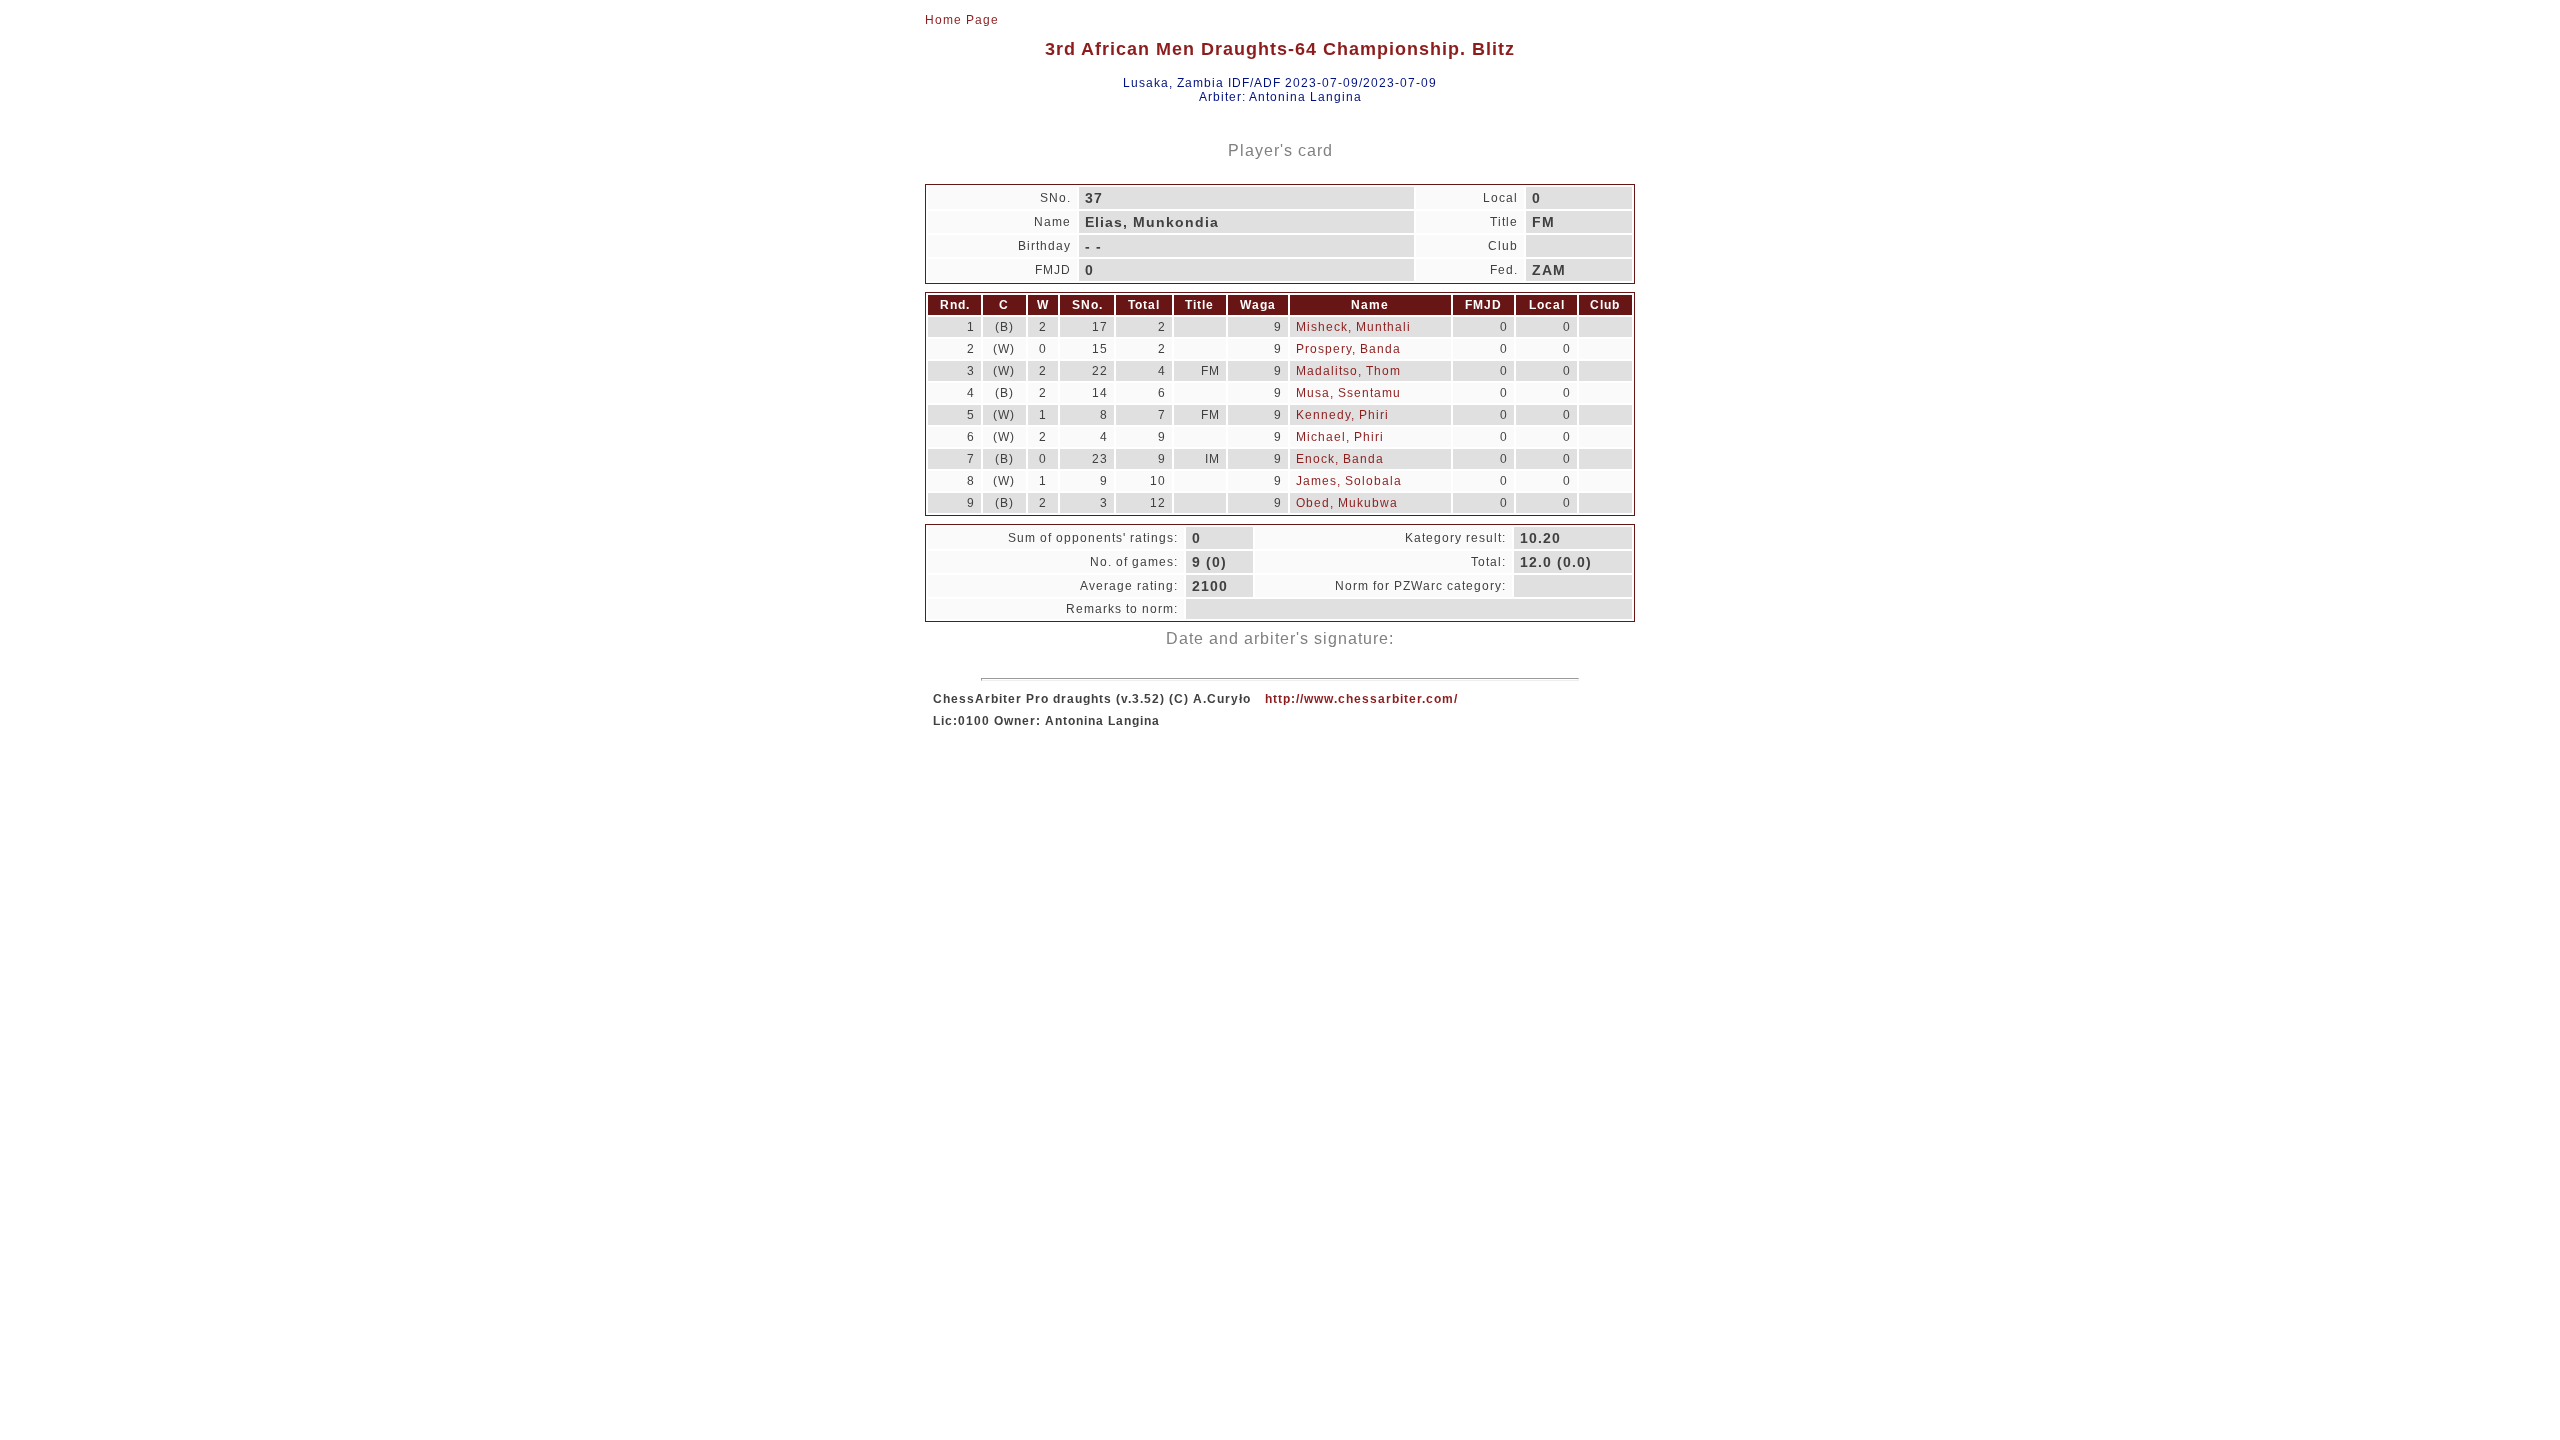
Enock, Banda (1340, 459)
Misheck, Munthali (1353, 327)
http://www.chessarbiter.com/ (1361, 699)
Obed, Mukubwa (1347, 503)
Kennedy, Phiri (1342, 415)
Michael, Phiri (1340, 437)
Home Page (962, 20)
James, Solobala (1349, 481)
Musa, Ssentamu (1348, 393)
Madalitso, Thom (1348, 371)
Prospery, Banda (1348, 349)
